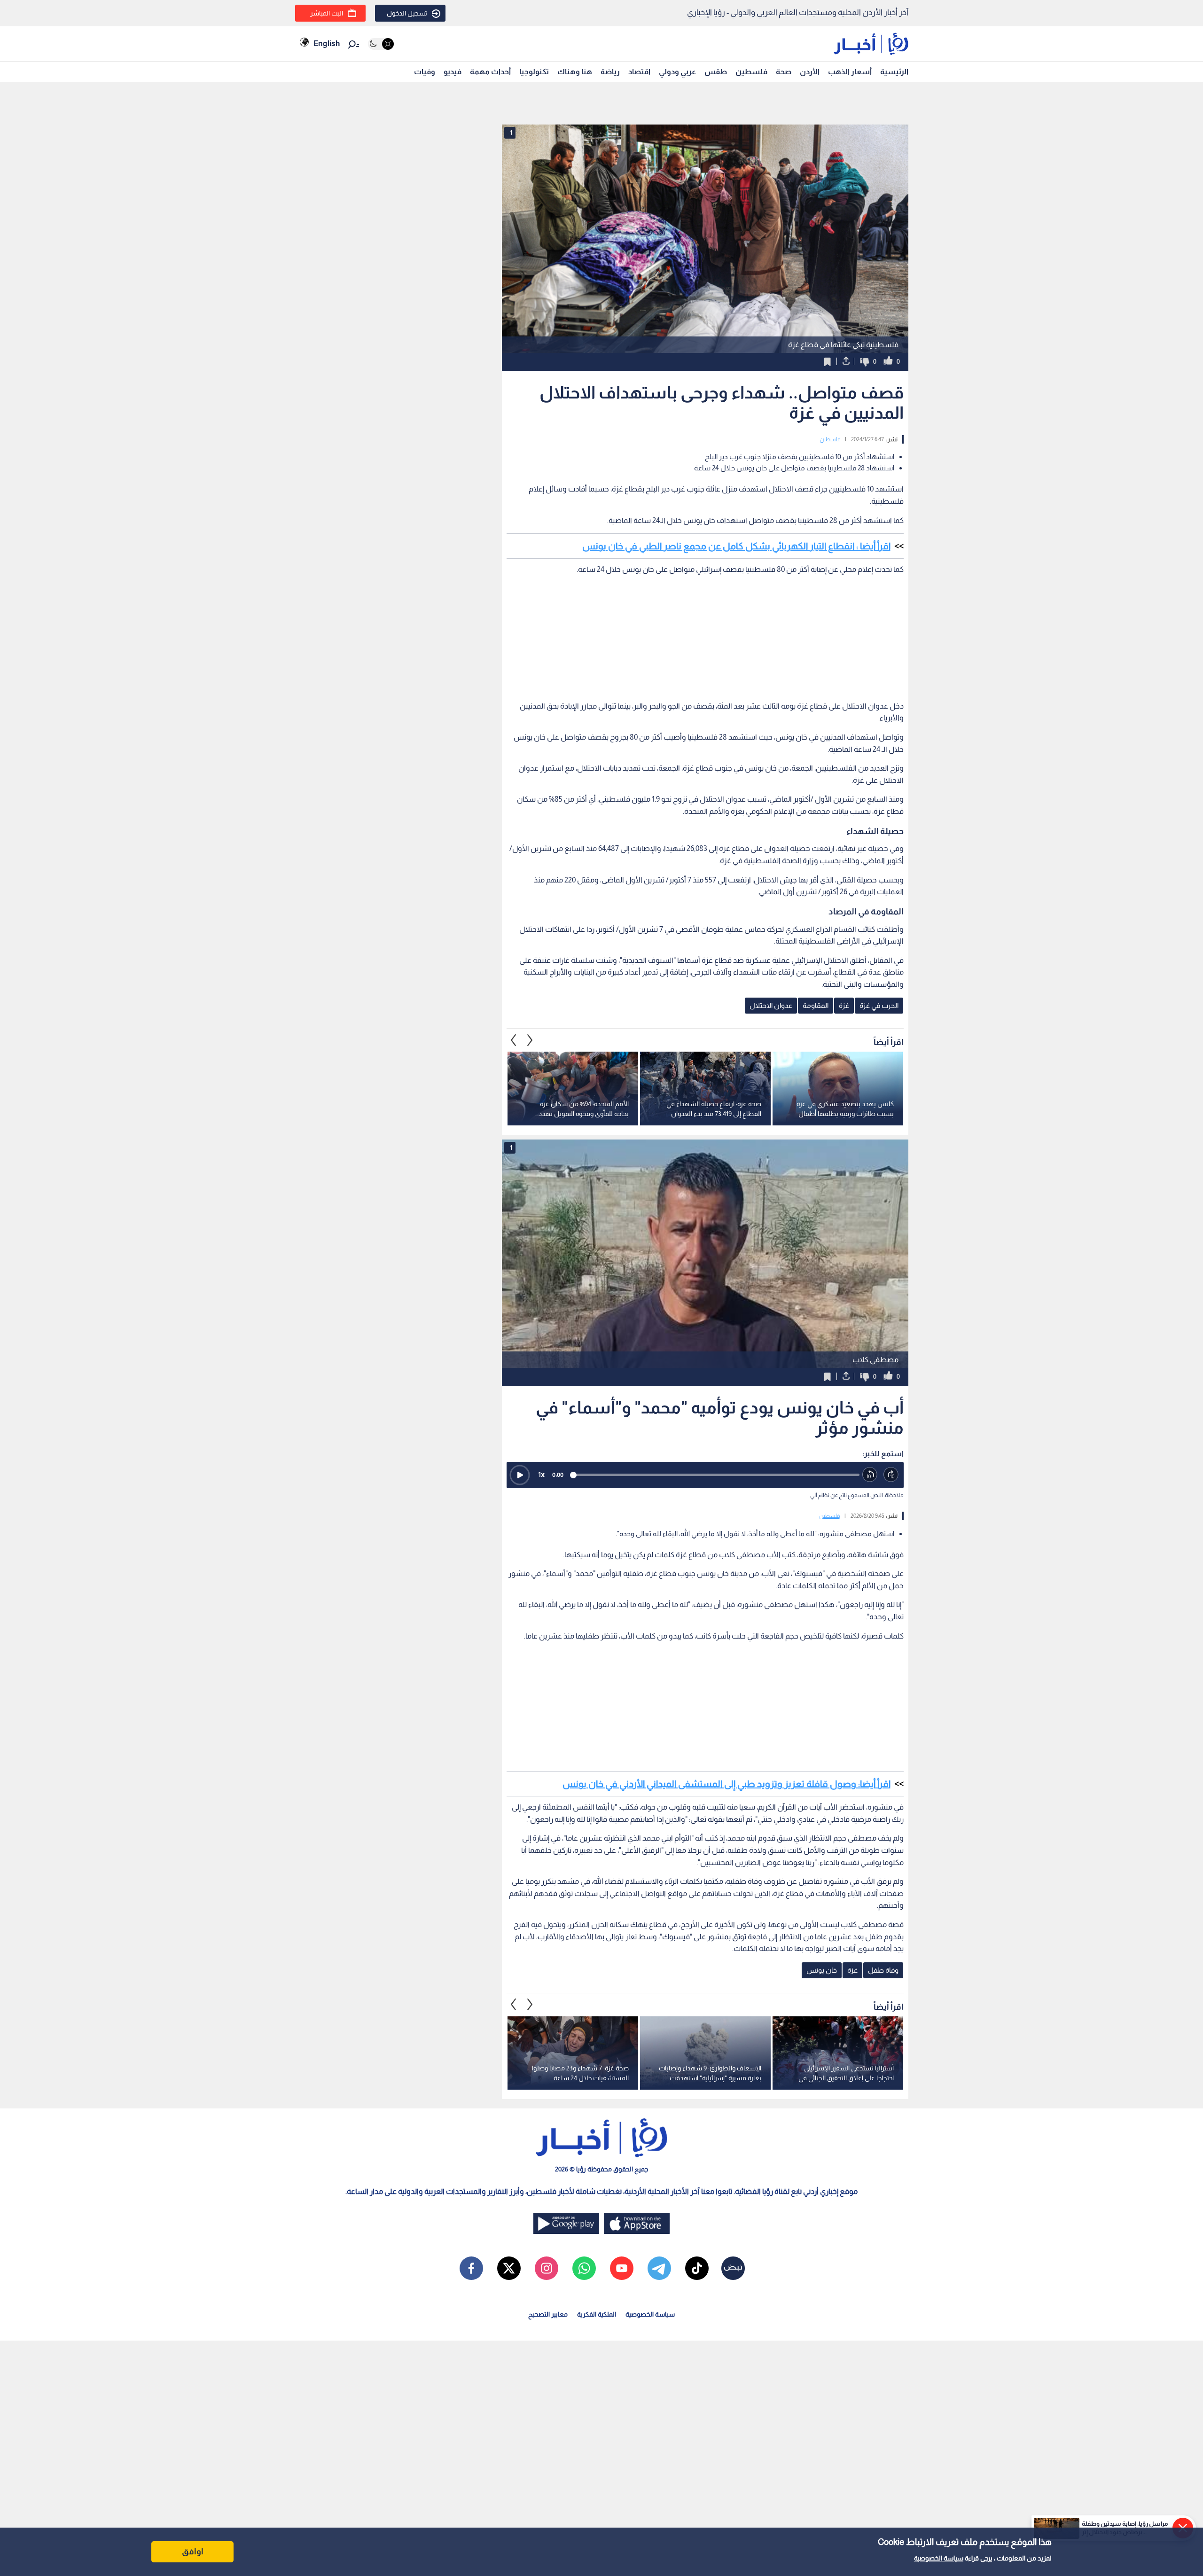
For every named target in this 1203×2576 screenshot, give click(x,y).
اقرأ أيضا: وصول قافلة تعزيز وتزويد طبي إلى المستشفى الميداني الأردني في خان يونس (726, 1784)
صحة (784, 72)
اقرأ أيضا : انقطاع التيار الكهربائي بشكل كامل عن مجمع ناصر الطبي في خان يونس (736, 546)
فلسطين (751, 72)
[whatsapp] (584, 2268)
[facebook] (471, 2268)
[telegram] (659, 2268)
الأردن (810, 72)
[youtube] (622, 2268)
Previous (530, 1040)
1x (541, 1474)
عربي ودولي (677, 72)
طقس (716, 72)
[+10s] (891, 1475)
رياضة (610, 72)
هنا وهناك (575, 72)
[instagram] (547, 2268)
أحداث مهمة (490, 72)
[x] (509, 2268)
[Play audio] (520, 1475)
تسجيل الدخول (407, 13)
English (327, 43)
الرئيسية (894, 72)
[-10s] (870, 1475)
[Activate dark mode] (381, 44)
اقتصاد (639, 72)
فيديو (453, 72)
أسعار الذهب (850, 72)
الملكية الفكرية (597, 2314)
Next (514, 1040)
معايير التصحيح (548, 2314)
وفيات (425, 72)
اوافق (193, 2552)
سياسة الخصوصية (939, 2558)
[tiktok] (697, 2268)
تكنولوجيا (534, 72)
